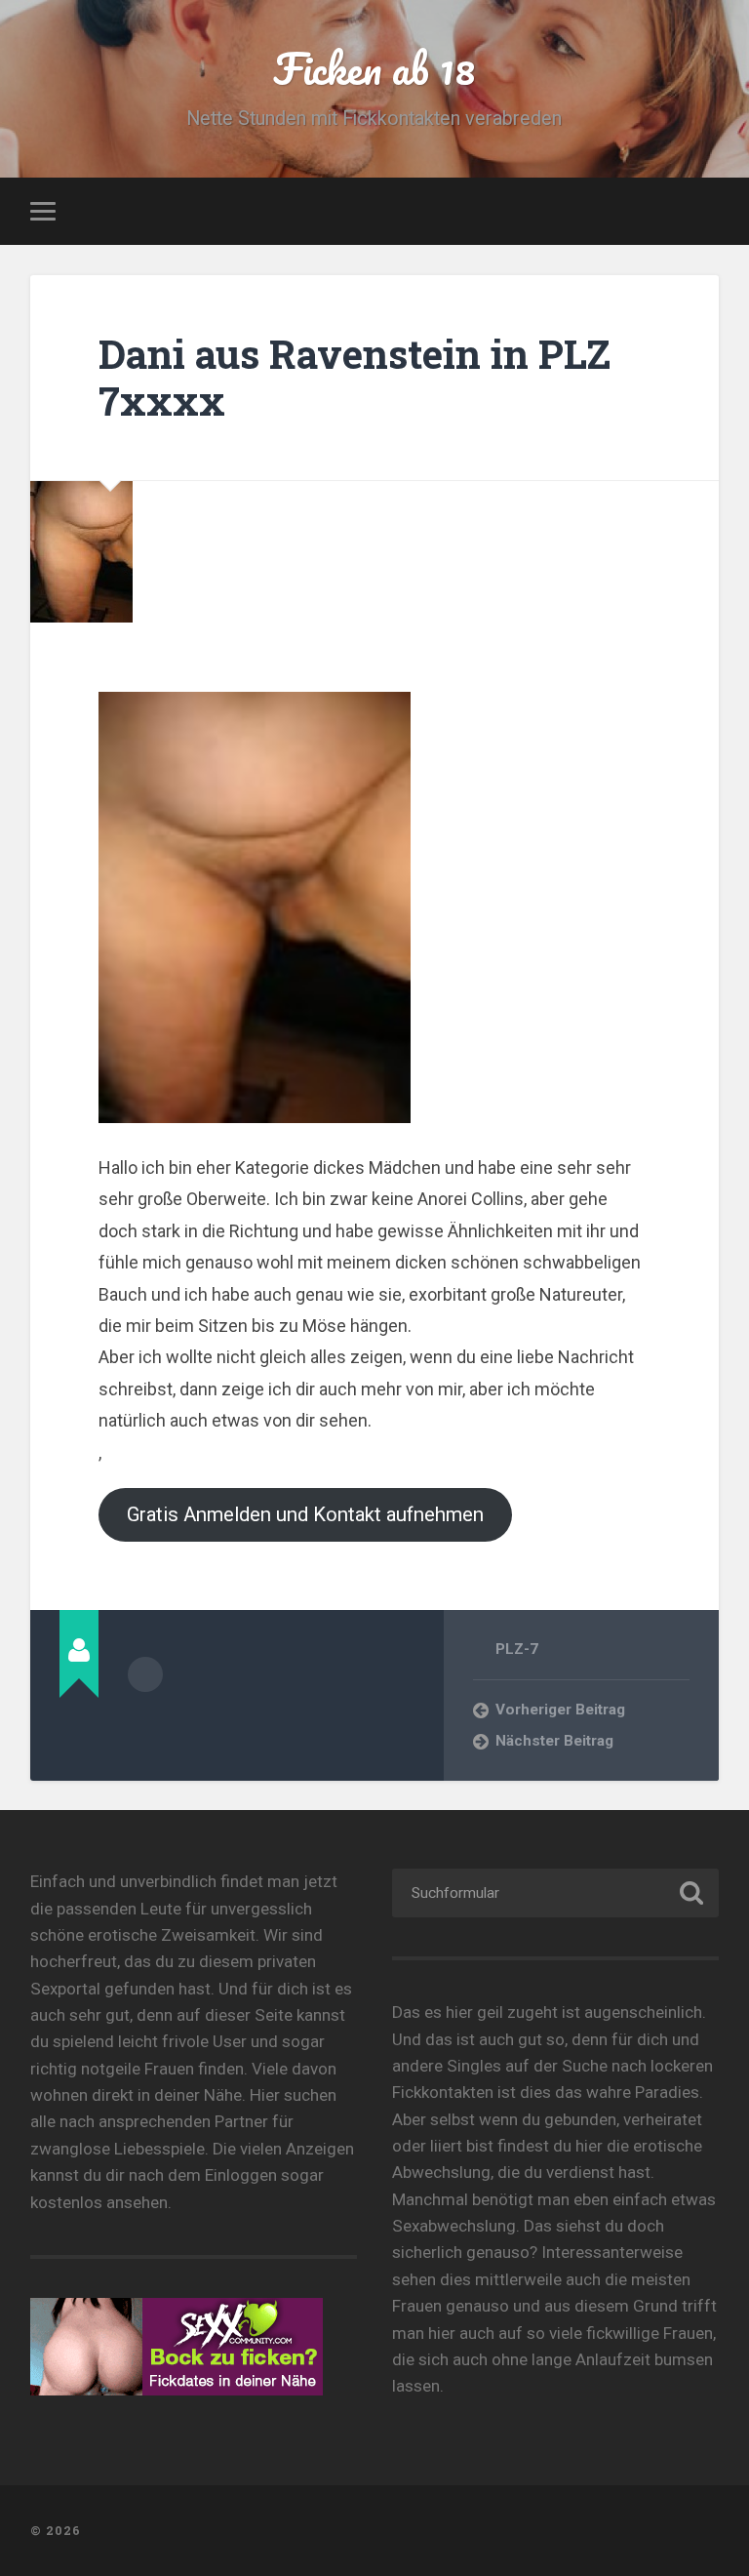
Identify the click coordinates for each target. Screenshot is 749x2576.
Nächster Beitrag (554, 1741)
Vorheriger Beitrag (560, 1710)
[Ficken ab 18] (375, 2531)
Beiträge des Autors (145, 1674)
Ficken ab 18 (374, 68)
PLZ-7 (517, 1649)
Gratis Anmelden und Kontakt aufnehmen (305, 1514)
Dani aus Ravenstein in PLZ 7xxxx (355, 378)
